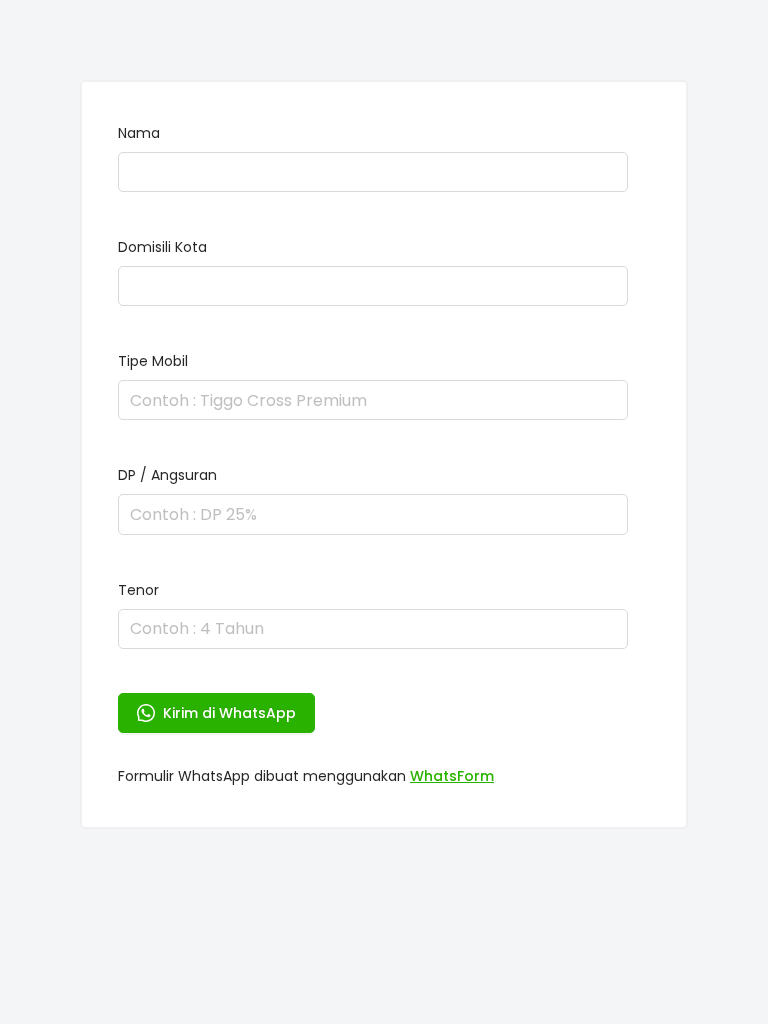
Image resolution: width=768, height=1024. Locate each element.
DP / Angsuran (167, 475)
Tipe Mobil (153, 361)
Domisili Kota (162, 247)
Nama (139, 133)
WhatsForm (452, 776)
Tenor (138, 590)
